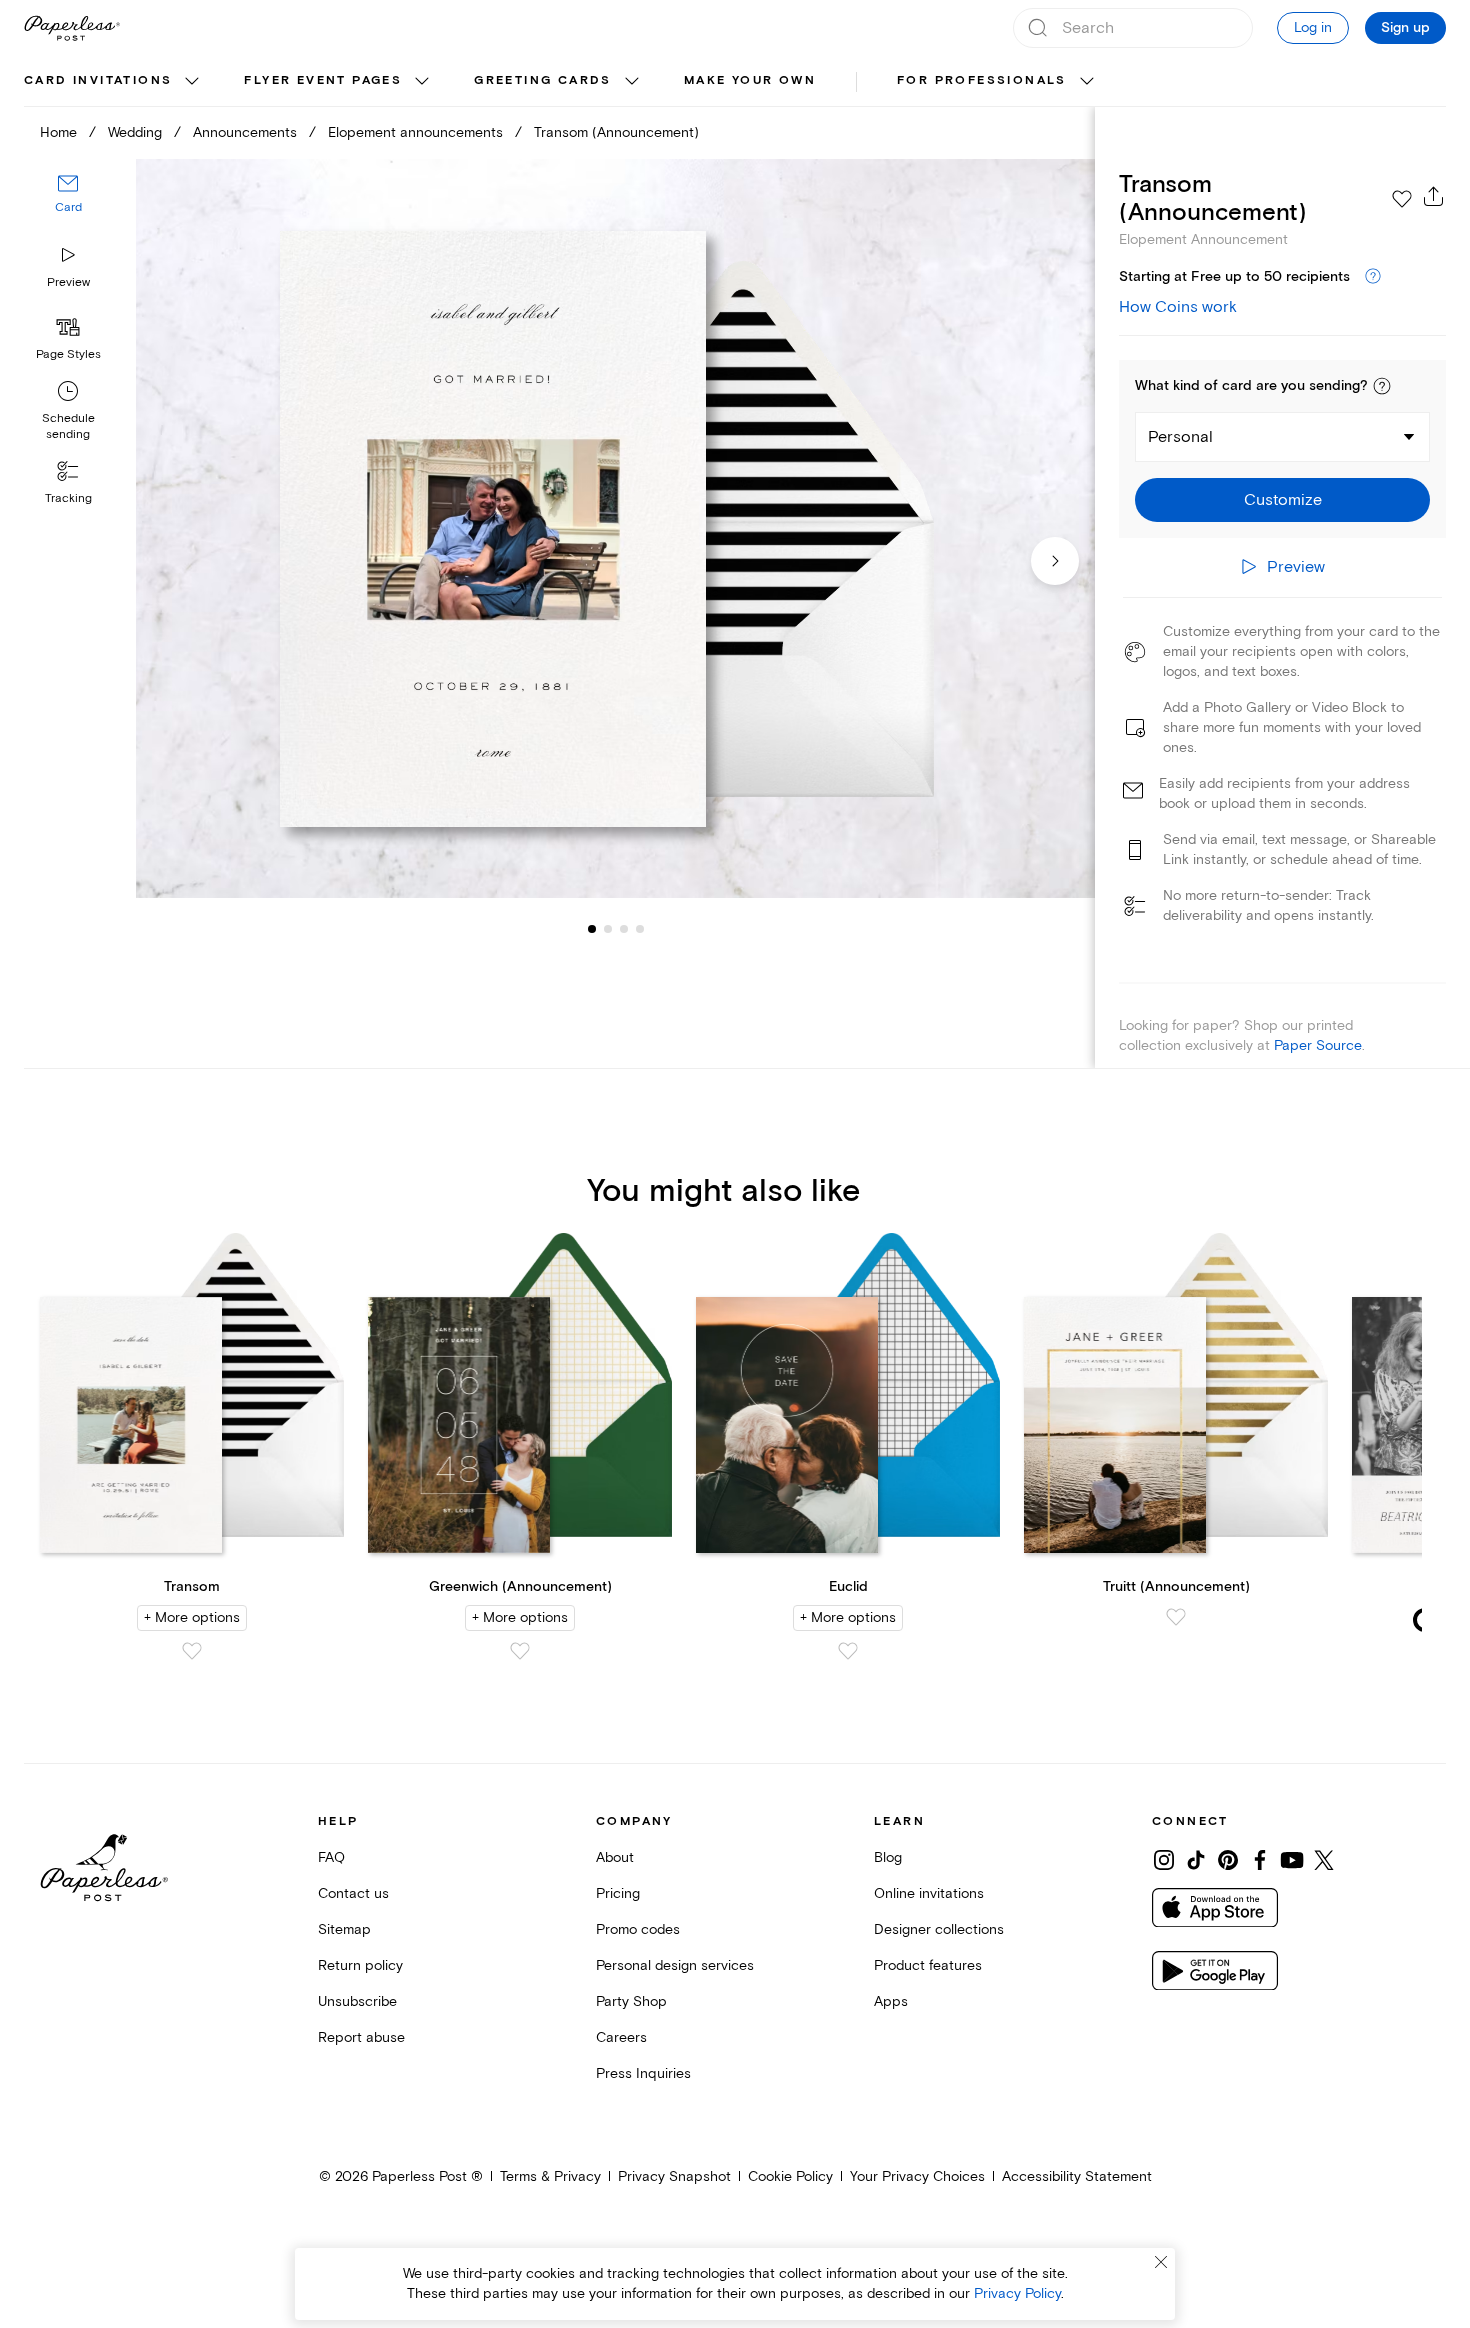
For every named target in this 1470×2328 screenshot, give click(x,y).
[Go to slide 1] (592, 928)
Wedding (135, 132)
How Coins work (1178, 307)
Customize (1283, 500)
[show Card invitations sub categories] (192, 82)
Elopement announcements (415, 132)
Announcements (245, 132)
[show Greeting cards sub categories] (632, 82)
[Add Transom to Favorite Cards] (192, 1651)
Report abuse (361, 2037)
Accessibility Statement (1077, 2176)
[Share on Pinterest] (1228, 1860)
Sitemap (344, 1929)
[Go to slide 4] (624, 928)
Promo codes (638, 1929)
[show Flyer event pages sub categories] (422, 82)
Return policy (360, 1965)
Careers (621, 2037)
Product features (928, 1965)
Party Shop (631, 2001)
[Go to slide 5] (640, 928)
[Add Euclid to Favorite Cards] (848, 1651)
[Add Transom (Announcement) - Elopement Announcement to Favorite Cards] (1402, 199)
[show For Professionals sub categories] (1087, 82)
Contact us (353, 1893)
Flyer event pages (323, 80)
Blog (888, 1857)
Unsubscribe (357, 2001)
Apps (891, 2001)
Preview (68, 282)
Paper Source (1318, 1045)
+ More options (192, 1617)
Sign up (1405, 28)
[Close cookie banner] (1161, 2262)
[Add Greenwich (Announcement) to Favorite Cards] (520, 1651)
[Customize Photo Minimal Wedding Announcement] (615, 529)
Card (68, 207)
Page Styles (68, 354)
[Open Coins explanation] (1373, 277)
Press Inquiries (643, 2073)
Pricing (618, 1893)
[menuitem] (114, 82)
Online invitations (929, 1893)
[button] (1382, 386)
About (615, 1857)
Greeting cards (543, 80)
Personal (1180, 437)
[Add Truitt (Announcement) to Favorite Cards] (1176, 1617)
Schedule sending (68, 426)
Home (58, 132)
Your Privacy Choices (917, 2176)
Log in (1313, 27)
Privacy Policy (1017, 2293)
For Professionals (982, 80)
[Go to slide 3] (608, 928)
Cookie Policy (790, 2176)
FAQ (331, 1857)
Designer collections (939, 1929)
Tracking (68, 498)
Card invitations (98, 80)
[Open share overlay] (1434, 196)
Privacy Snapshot (674, 2176)
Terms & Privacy (550, 2176)
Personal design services (675, 1965)
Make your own (750, 80)
